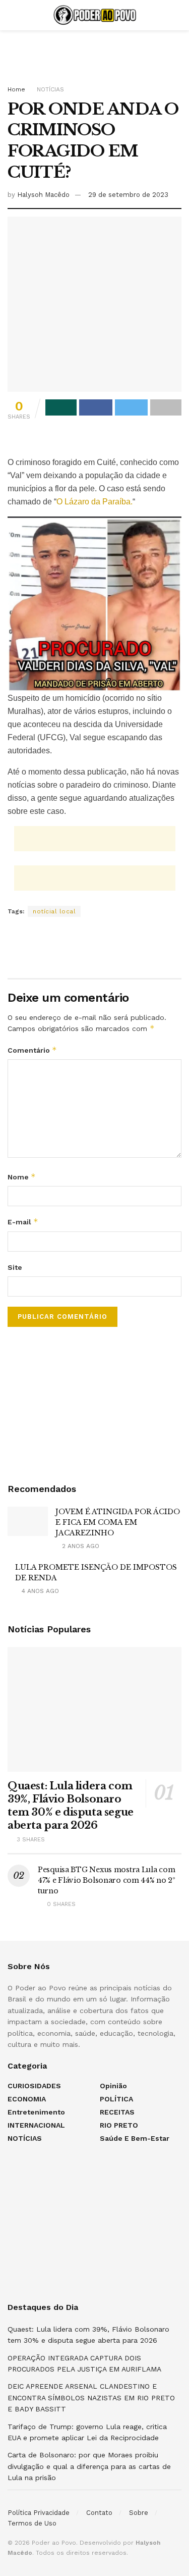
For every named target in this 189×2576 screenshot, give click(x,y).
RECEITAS (117, 2112)
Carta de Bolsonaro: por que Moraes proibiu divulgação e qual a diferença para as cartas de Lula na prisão (89, 2466)
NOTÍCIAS (50, 89)
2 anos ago (80, 1546)
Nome (22, 1177)
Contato (99, 2513)
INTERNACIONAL (36, 2125)
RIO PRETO (119, 2125)
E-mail (23, 1222)
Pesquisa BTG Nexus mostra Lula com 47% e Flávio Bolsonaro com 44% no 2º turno (107, 1880)
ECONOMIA (27, 2099)
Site (15, 1267)
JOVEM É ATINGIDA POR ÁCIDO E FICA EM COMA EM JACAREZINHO (118, 1522)
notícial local (54, 911)
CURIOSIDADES (34, 2086)
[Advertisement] (95, 53)
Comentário (32, 1050)
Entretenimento (36, 2112)
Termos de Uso (32, 2523)
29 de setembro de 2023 (128, 195)
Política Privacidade (39, 2513)
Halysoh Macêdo (43, 195)
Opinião (113, 2086)
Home (16, 89)
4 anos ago (39, 1591)
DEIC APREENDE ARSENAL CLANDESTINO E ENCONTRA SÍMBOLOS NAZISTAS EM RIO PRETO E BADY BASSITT (91, 2398)
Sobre (139, 2513)
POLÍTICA (116, 2099)
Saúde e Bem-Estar (135, 2138)
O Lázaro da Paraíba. (94, 502)
